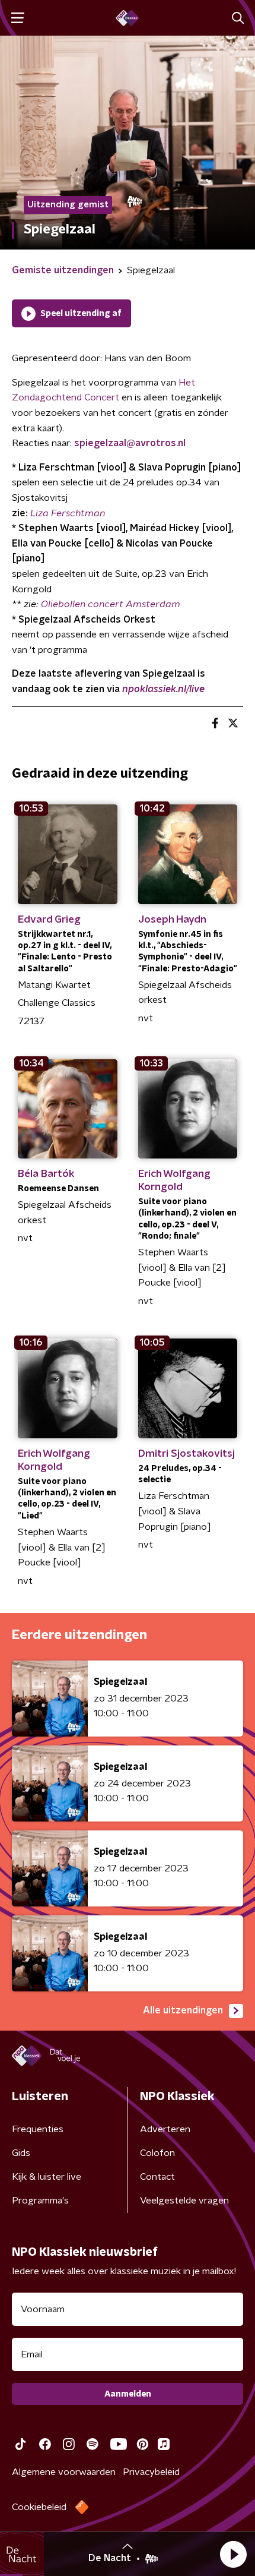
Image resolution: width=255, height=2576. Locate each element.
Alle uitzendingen (183, 2010)
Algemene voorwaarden (64, 2472)
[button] (233, 2554)
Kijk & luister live (47, 2177)
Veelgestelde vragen (184, 2201)
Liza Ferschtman (68, 513)
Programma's (40, 2201)
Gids (21, 2153)
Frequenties (38, 2129)
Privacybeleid (151, 2472)
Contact (157, 2177)
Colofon (157, 2153)
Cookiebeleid (39, 2507)
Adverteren (165, 2129)
